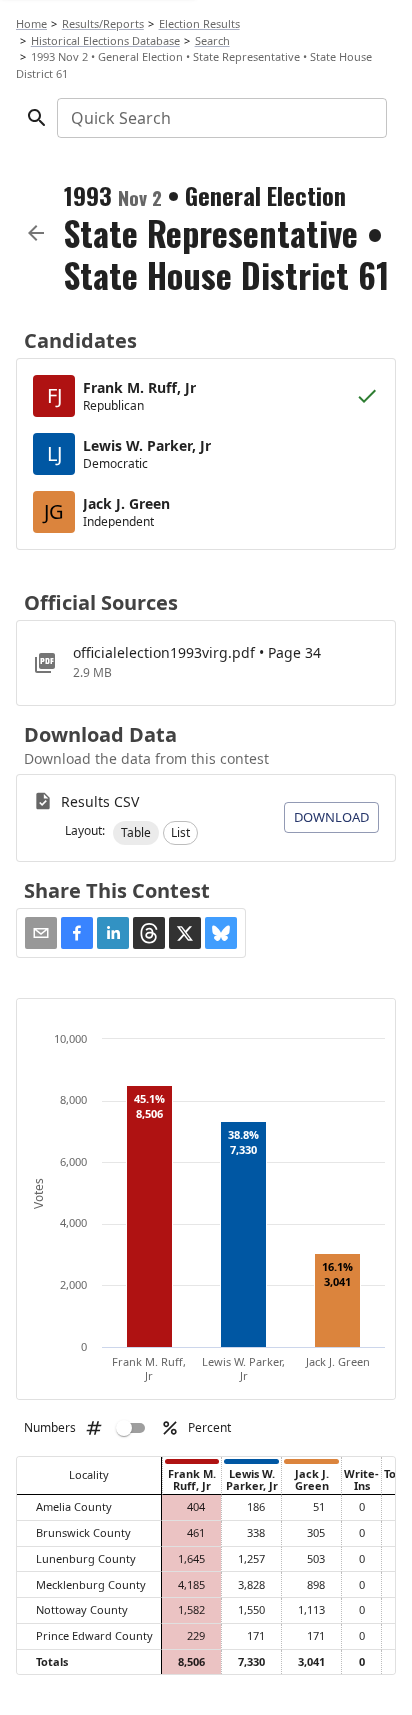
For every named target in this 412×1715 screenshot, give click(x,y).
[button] (136, 833)
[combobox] (220, 118)
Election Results (199, 23)
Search (212, 40)
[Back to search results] (36, 233)
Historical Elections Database (105, 40)
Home (31, 23)
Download (331, 817)
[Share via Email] (41, 933)
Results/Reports (103, 23)
